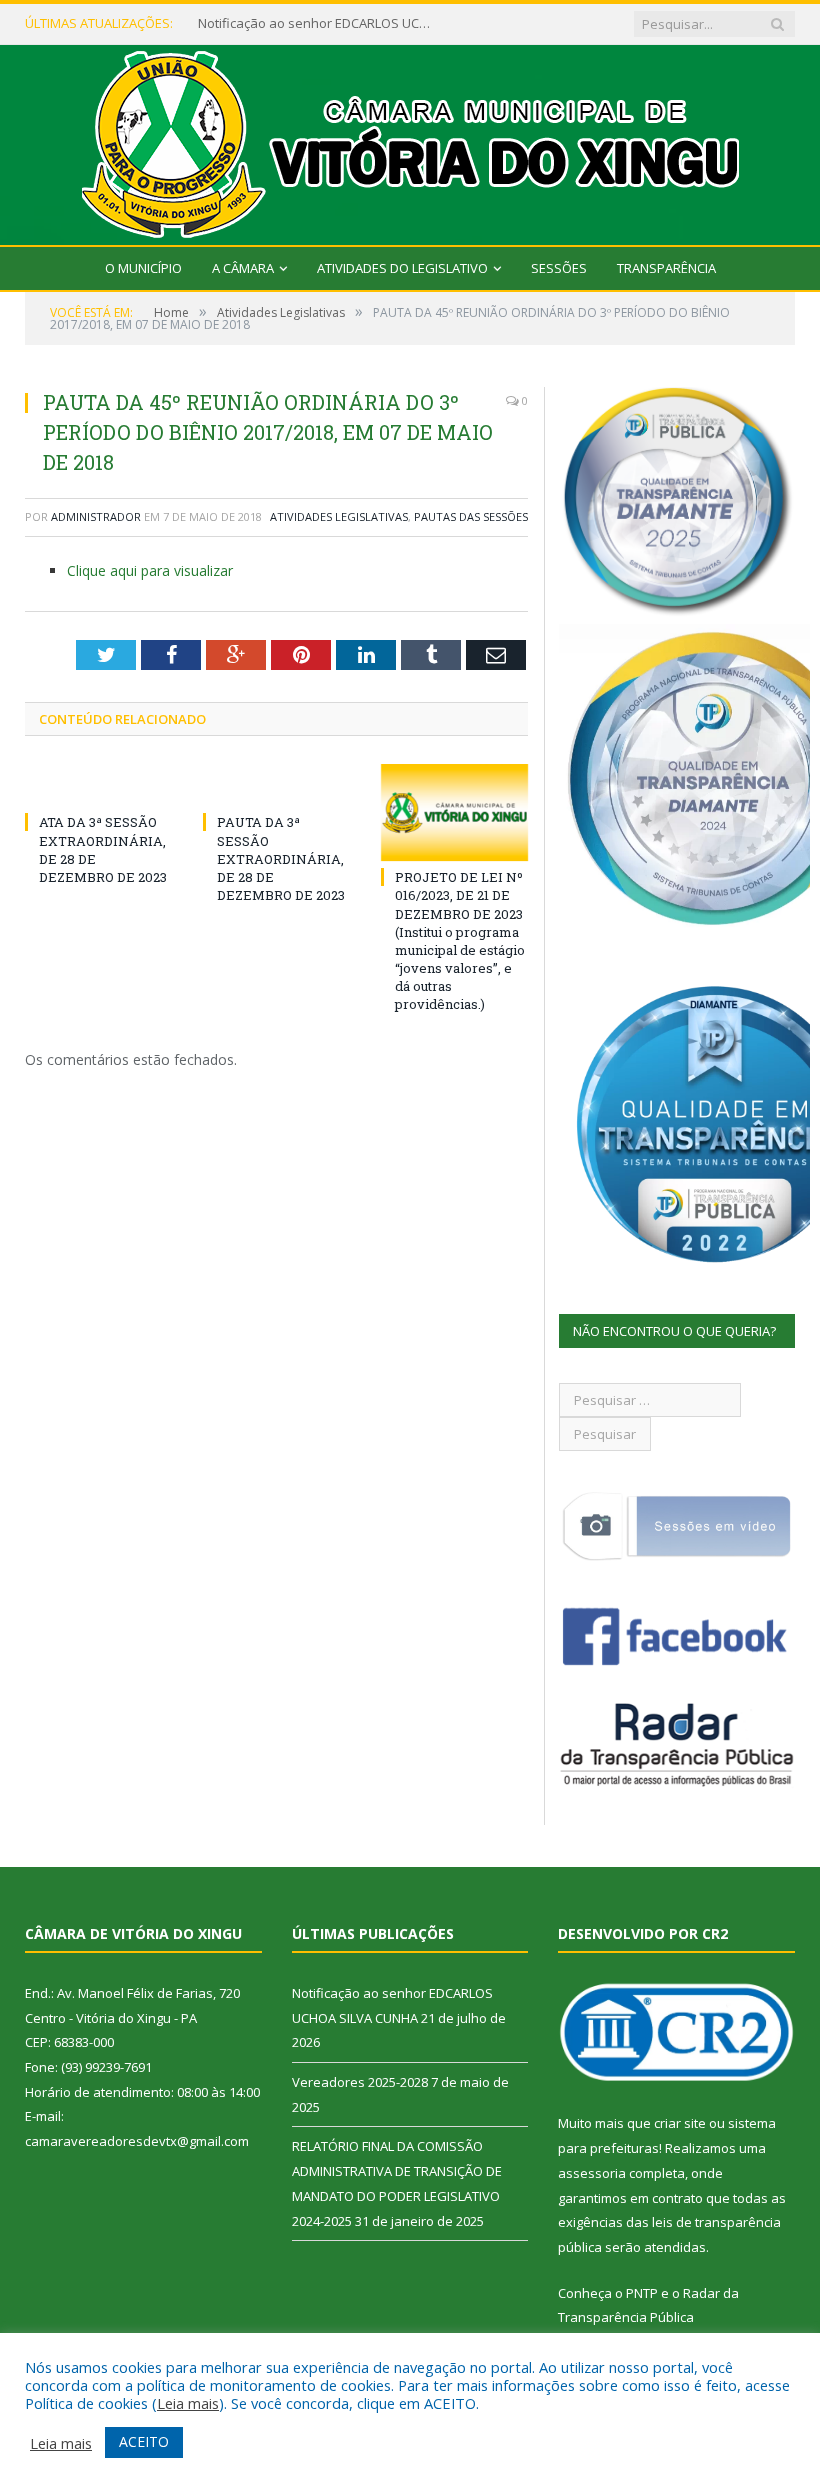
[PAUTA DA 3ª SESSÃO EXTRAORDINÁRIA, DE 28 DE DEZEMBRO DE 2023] (277, 785)
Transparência (666, 268)
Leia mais (188, 2403)
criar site (680, 2123)
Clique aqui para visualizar (150, 570)
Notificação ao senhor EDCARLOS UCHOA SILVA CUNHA (318, 23)
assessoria (592, 2173)
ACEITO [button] (144, 2441)
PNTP (642, 2293)
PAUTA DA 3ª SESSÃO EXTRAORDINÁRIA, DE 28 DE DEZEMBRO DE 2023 (281, 858)
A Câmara (243, 268)
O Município (143, 268)
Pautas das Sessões (471, 516)
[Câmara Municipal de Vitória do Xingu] (410, 140)
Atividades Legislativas (339, 516)
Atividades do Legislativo (402, 268)
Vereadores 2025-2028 (360, 2082)
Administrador (96, 516)
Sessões (559, 268)
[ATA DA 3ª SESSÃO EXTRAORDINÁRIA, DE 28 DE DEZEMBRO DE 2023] (99, 785)
